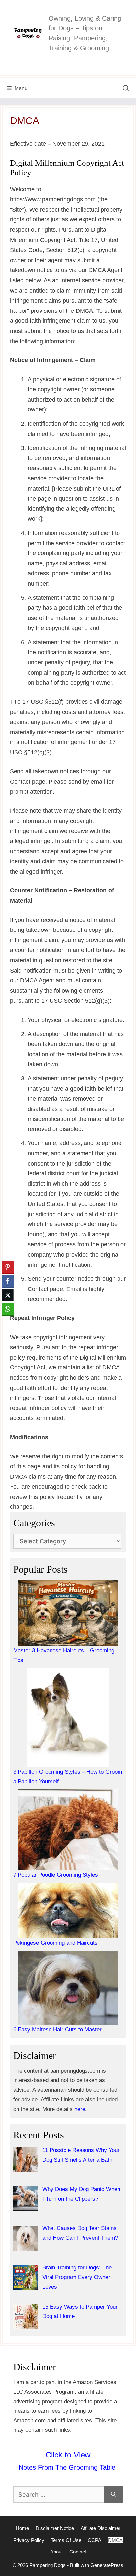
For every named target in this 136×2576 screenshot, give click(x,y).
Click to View (68, 2455)
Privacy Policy (29, 2540)
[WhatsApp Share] (8, 1309)
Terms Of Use (66, 2540)
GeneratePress (107, 2565)
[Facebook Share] (8, 1281)
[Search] (113, 2494)
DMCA (115, 2540)
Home (22, 2528)
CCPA (95, 2540)
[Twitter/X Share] (8, 1295)
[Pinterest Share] (8, 1267)
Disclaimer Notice (55, 2528)
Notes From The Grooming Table (68, 2467)
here (80, 2109)
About (56, 2552)
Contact (78, 2552)
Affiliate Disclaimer (101, 2528)
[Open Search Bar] (126, 88)
